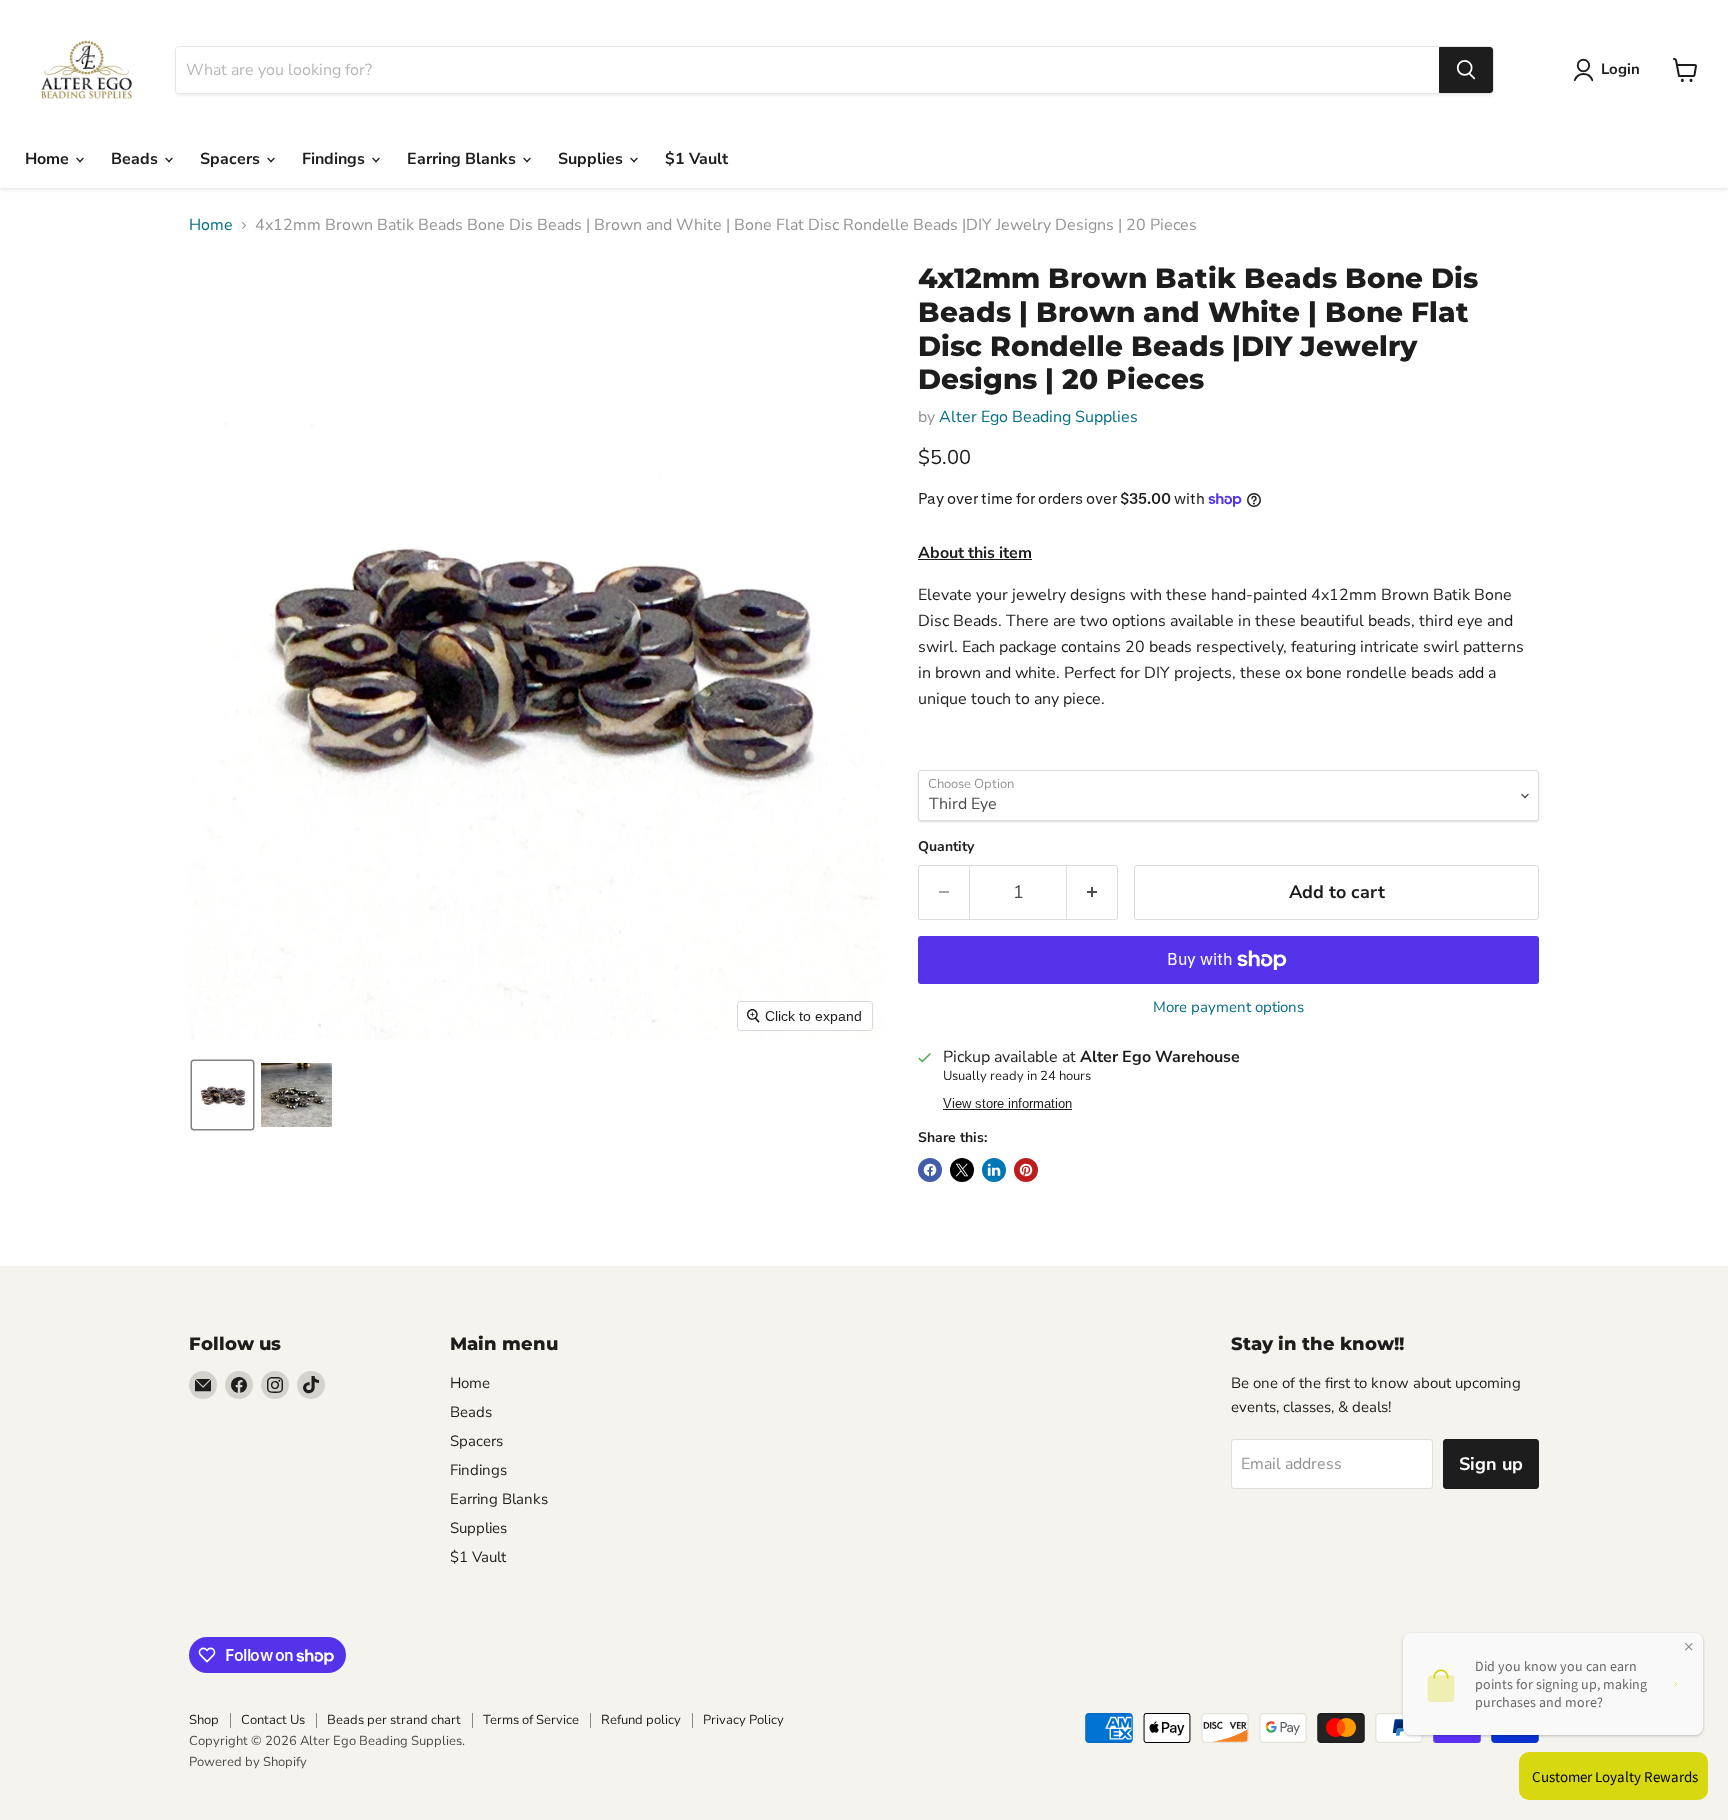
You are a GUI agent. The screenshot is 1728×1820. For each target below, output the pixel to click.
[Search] (1466, 70)
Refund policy (641, 1720)
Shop (204, 1720)
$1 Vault (696, 159)
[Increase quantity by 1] (1092, 892)
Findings (335, 159)
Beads (136, 159)
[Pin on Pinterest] (1026, 1170)
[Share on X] (962, 1170)
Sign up (1491, 1464)
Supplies (592, 159)
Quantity (946, 847)
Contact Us (273, 1720)
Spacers (232, 159)
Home (49, 159)
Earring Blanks (463, 159)
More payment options (1228, 1007)
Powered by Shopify (248, 1762)
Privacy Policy (743, 1720)
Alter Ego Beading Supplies (1038, 417)
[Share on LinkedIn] (994, 1170)
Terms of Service (531, 1720)
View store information (1007, 1104)
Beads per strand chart (394, 1720)
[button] (222, 1095)
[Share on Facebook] (930, 1170)
